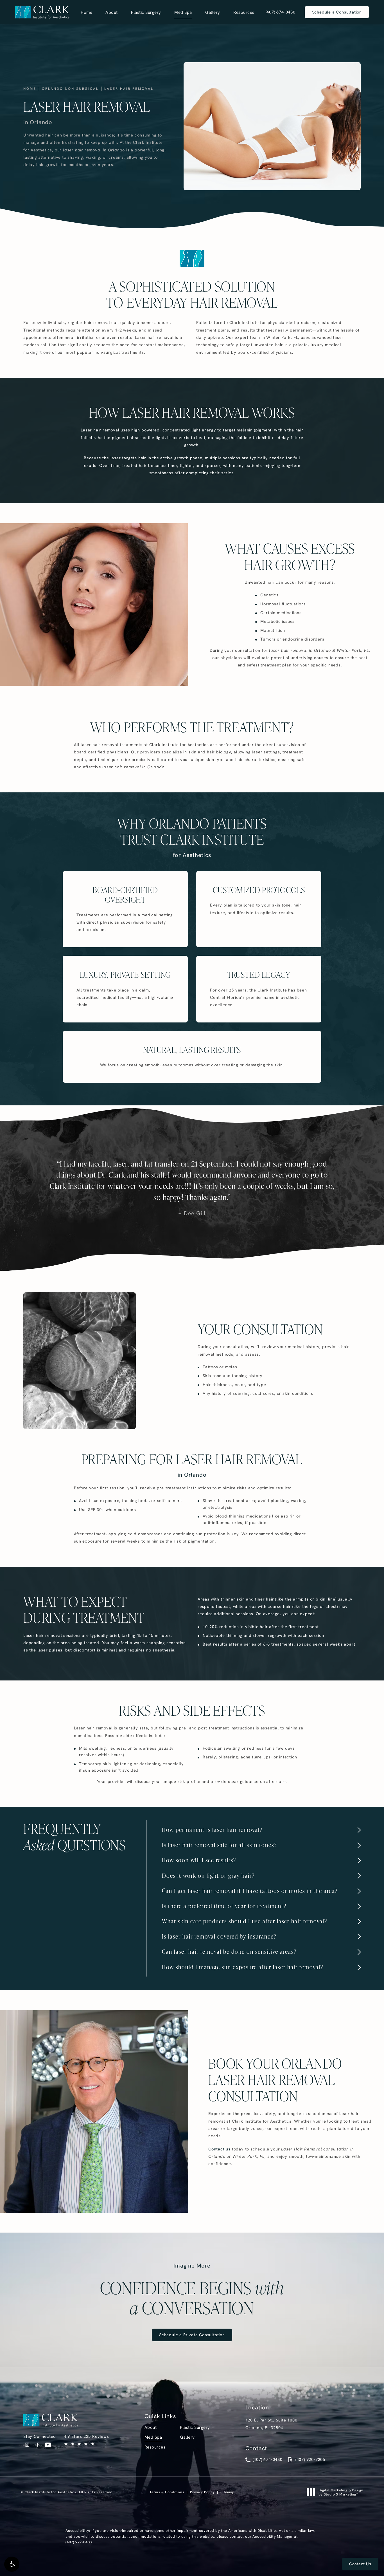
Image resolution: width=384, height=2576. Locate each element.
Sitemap (227, 2492)
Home (30, 89)
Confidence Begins (192, 2290)
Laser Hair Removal (129, 89)
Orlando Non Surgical (70, 89)
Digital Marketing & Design (341, 2492)
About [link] (112, 12)
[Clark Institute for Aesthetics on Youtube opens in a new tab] (48, 2445)
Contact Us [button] (360, 2564)
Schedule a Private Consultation (192, 2335)
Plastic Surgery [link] (146, 12)
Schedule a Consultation (337, 12)
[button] (12, 2564)
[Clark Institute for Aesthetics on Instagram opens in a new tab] (27, 2445)
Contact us (219, 2149)
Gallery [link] (213, 12)
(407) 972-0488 (79, 2542)
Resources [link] (244, 12)
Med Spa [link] (183, 12)
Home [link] (86, 12)
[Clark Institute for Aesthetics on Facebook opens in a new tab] (38, 2445)
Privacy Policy (202, 2492)
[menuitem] (86, 12)
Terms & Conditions (167, 2492)
